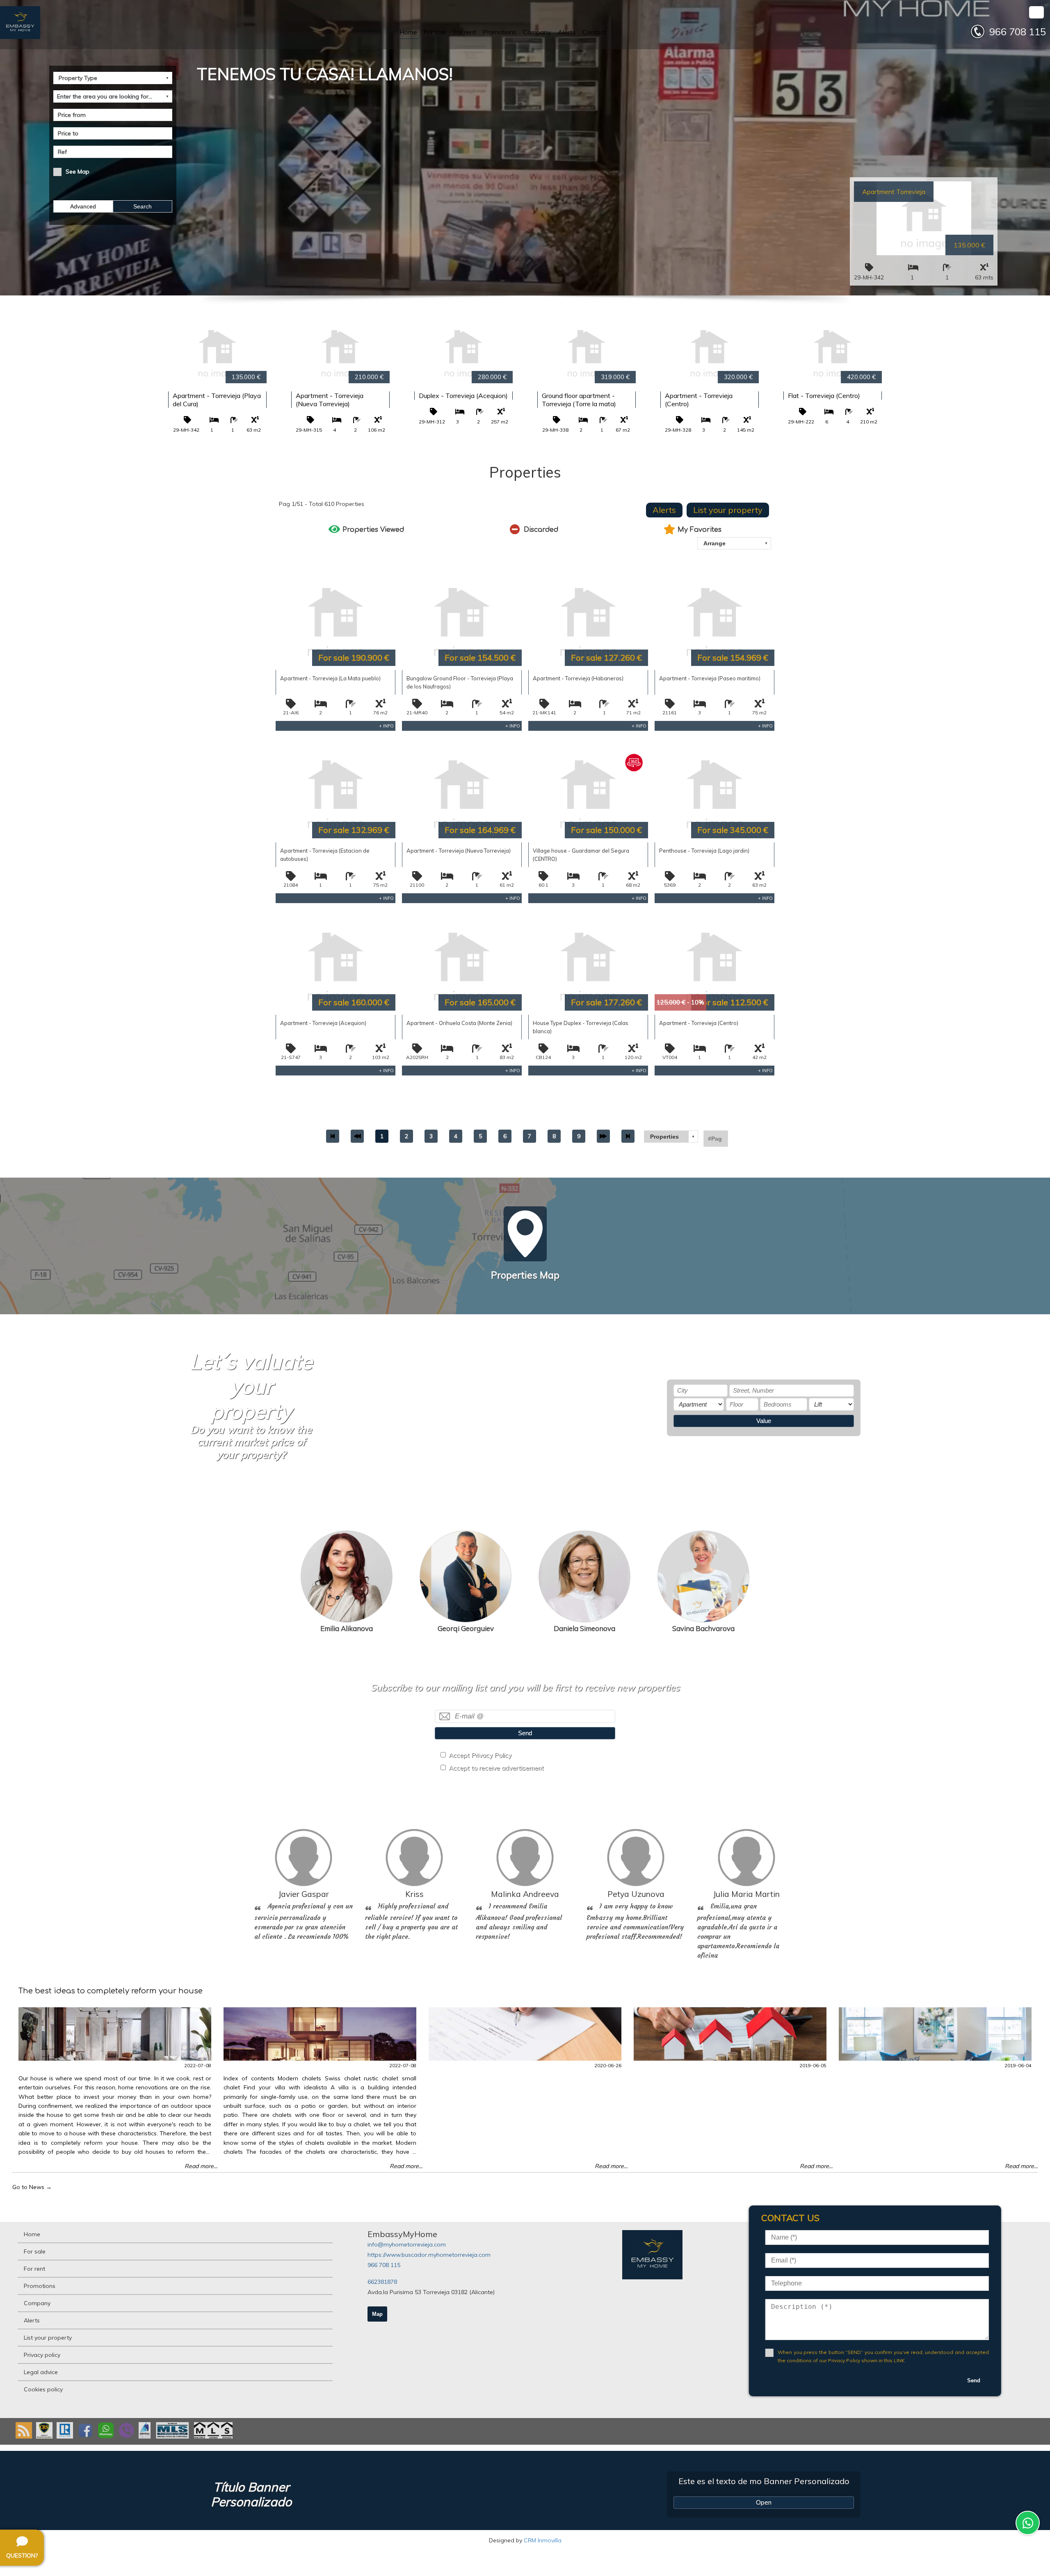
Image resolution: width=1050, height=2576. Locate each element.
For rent (465, 32)
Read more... (201, 2166)
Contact (594, 32)
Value (764, 1421)
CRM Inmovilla (543, 2540)
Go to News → (32, 2187)
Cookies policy (43, 2389)
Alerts (567, 32)
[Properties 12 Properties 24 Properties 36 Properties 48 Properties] (671, 1137)
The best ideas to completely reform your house (111, 1991)
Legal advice (41, 2372)
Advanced (83, 206)
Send (525, 1733)
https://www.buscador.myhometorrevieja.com (429, 2255)
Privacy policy (42, 2355)
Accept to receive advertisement (496, 1768)
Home (408, 32)
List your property (728, 510)
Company (537, 32)
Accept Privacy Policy (480, 1755)
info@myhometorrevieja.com (407, 2244)
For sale (435, 32)
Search (143, 206)
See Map (78, 172)
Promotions (500, 32)
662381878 (382, 2282)
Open (764, 2502)
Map (377, 2314)
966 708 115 (384, 2265)
